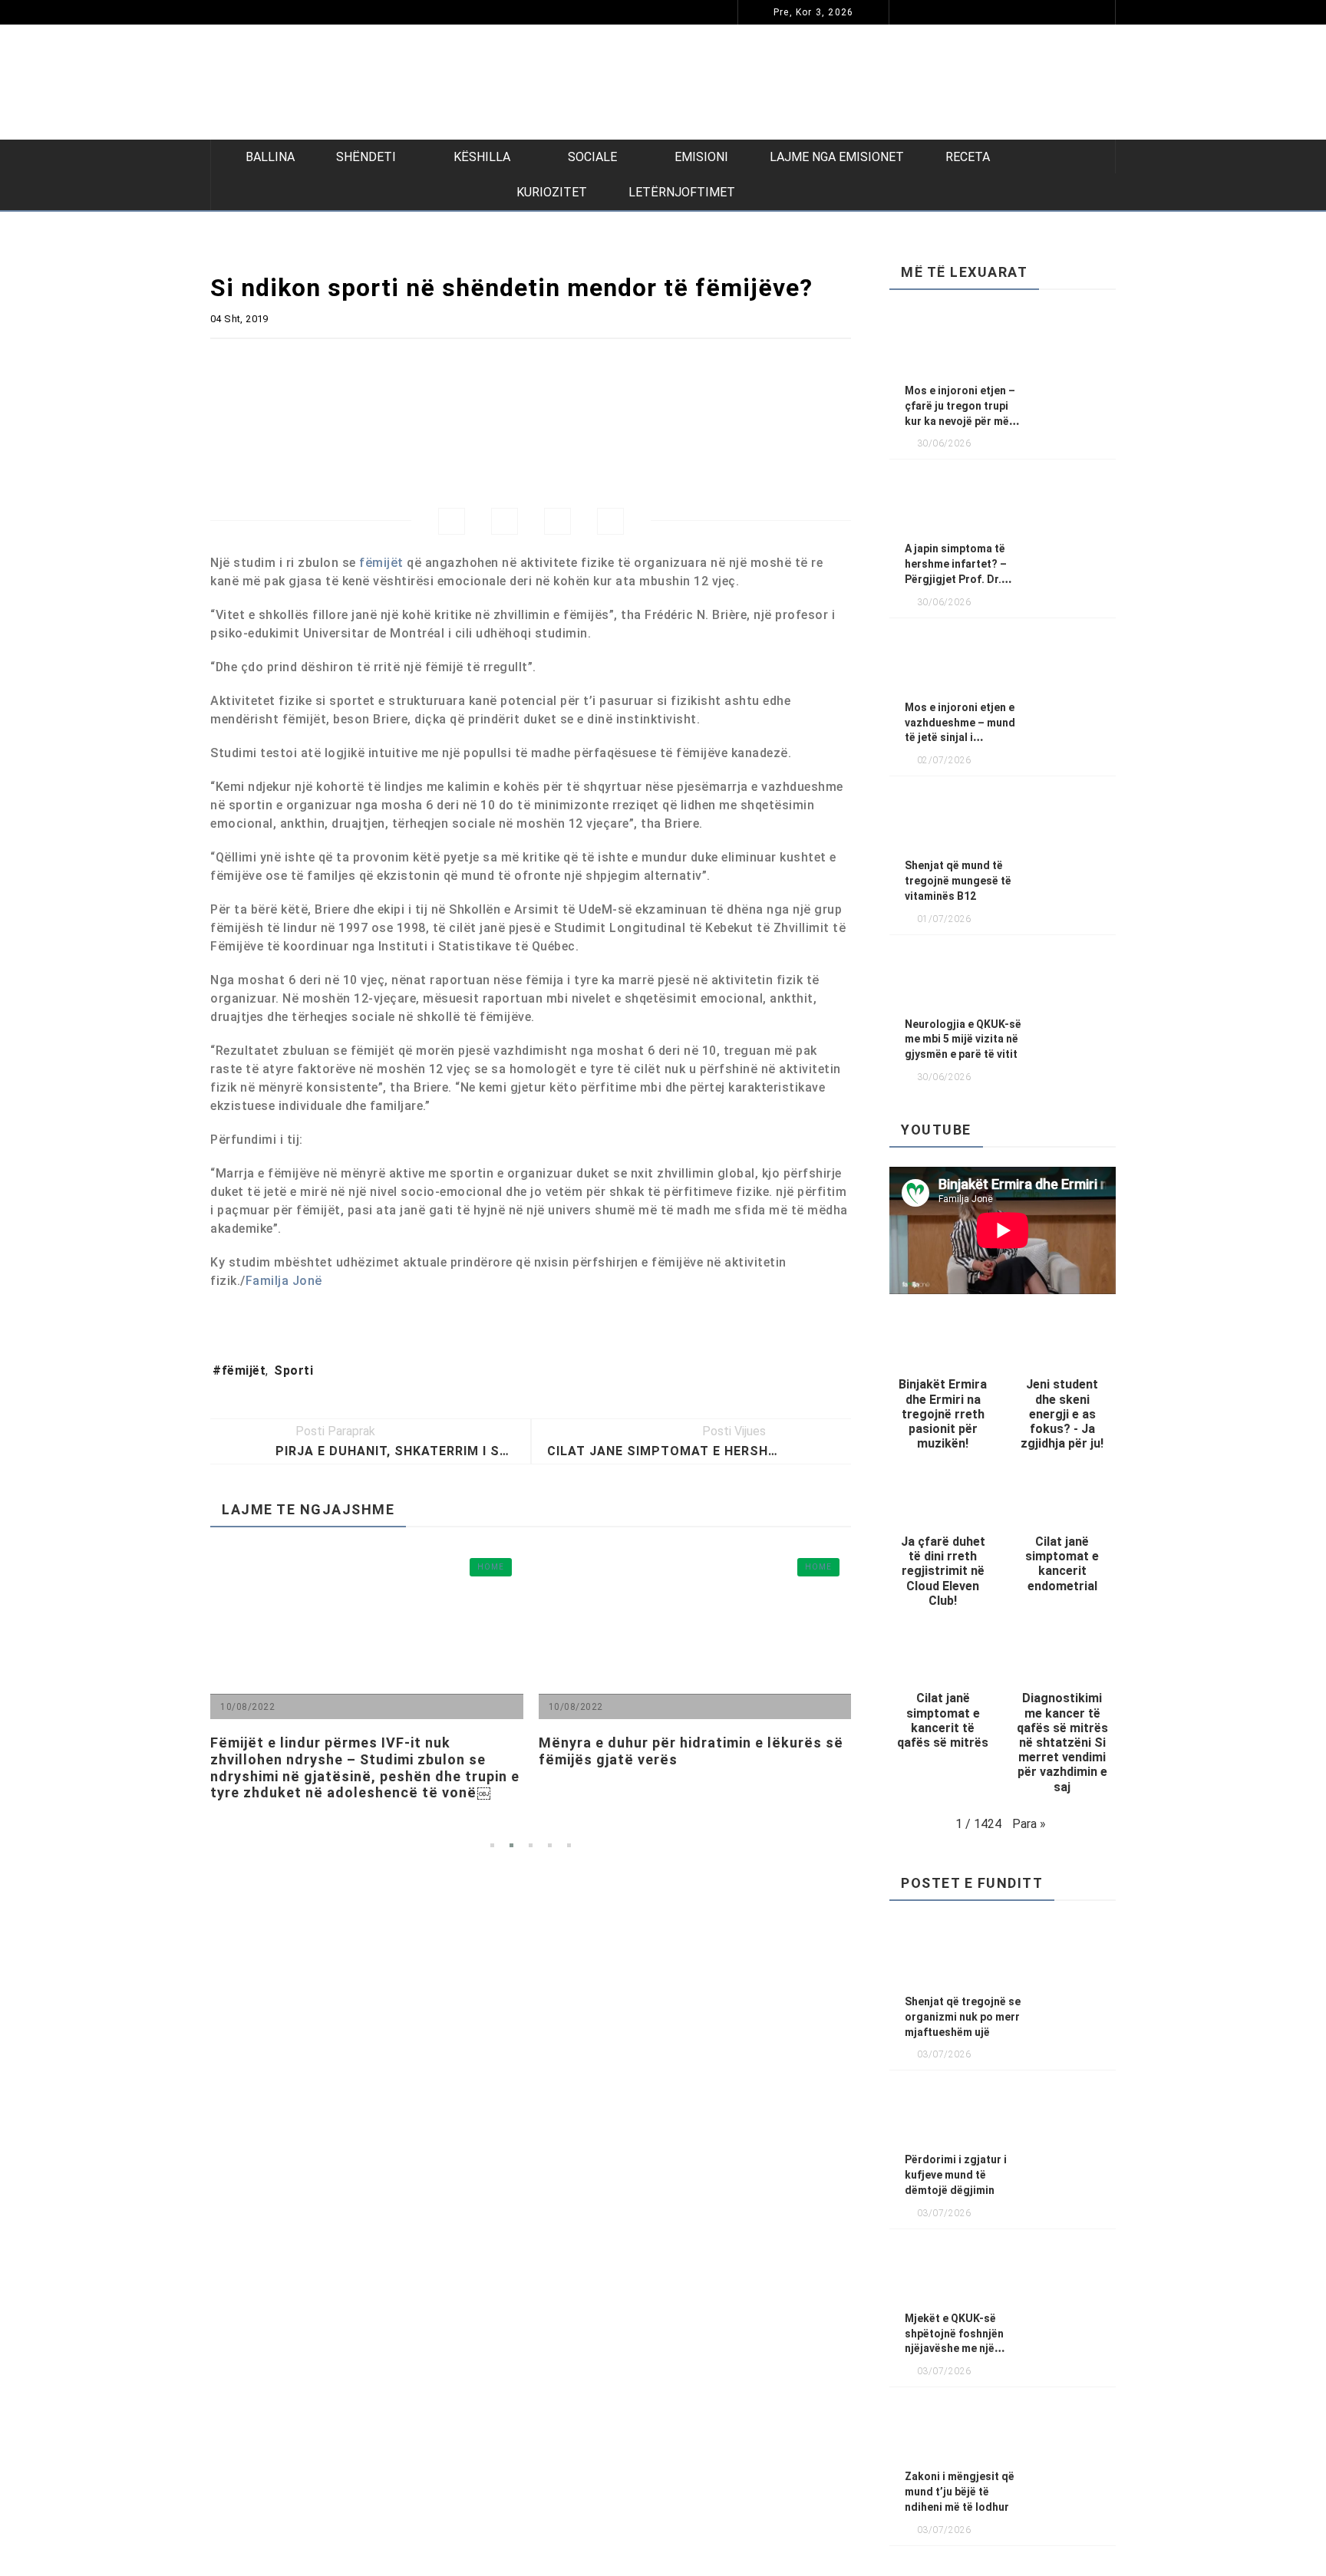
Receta (968, 157)
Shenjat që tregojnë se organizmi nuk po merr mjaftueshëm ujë (963, 2017)
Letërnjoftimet (682, 192)
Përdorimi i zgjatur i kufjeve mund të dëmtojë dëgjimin (680, 12)
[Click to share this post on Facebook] (452, 521)
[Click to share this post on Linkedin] (610, 521)
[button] (943, 1388)
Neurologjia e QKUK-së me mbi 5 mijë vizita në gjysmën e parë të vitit (963, 1039)
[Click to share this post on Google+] (557, 521)
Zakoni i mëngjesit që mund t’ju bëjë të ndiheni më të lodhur (960, 2492)
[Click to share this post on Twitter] (505, 521)
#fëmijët (239, 1370)
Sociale (592, 157)
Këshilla (482, 157)
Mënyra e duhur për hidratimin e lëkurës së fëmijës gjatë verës (612, 1751)
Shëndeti (366, 157)
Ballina (270, 157)
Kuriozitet (552, 192)
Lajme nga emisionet (837, 157)
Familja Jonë (284, 1281)
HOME (488, 12)
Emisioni (701, 157)
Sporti (294, 1370)
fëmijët (381, 563)
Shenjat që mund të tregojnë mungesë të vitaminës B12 (958, 881)
